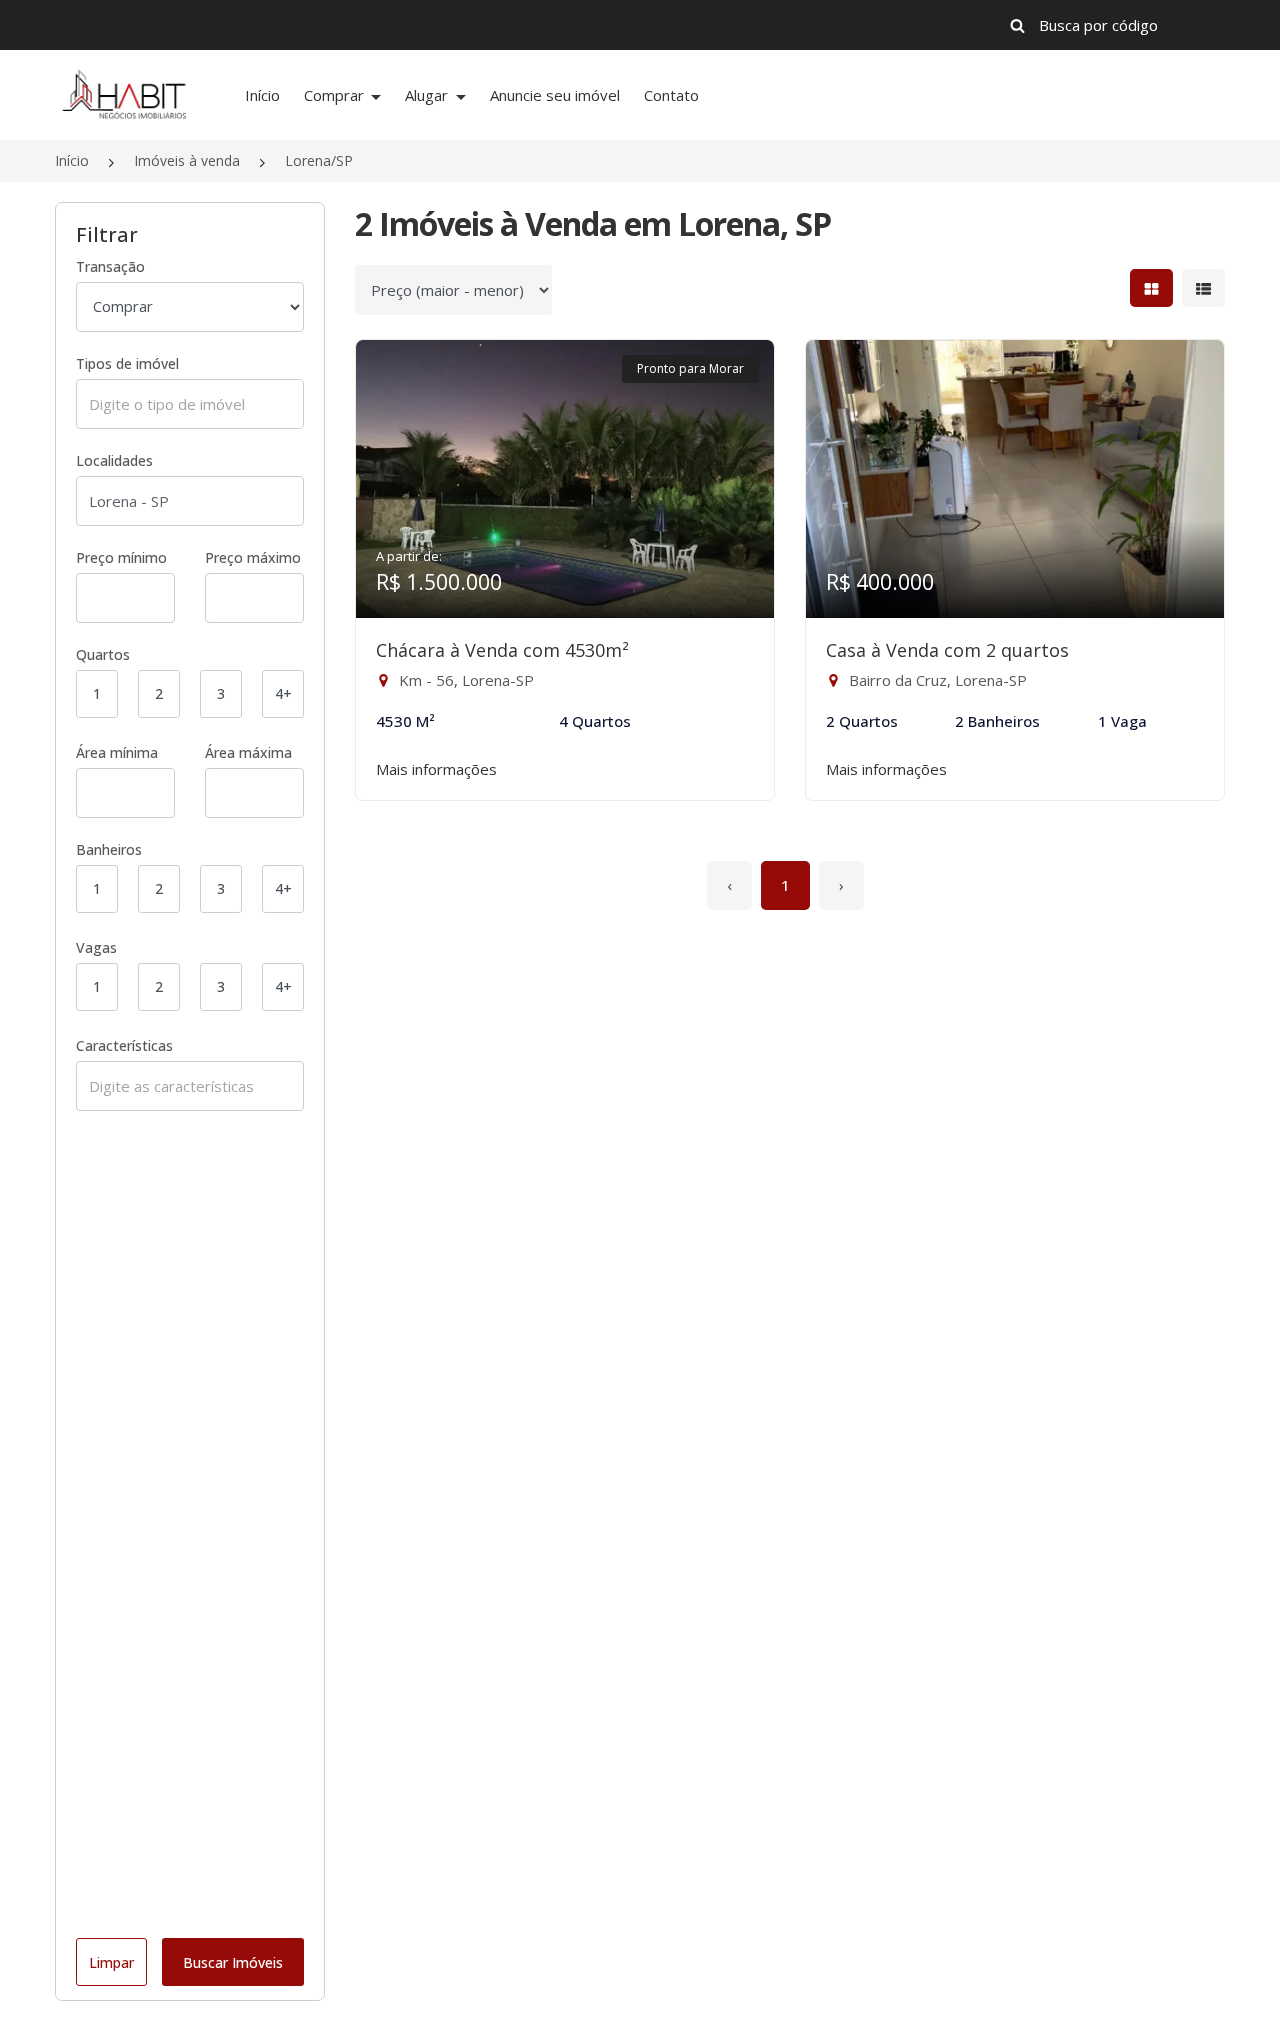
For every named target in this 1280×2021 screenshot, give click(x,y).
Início (262, 95)
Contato (671, 95)
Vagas (96, 947)
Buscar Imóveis (233, 1962)
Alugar (428, 95)
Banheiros (109, 849)
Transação (110, 266)
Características (124, 1045)
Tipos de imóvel (127, 363)
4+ (283, 693)
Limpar (111, 1962)
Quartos (103, 654)
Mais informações (436, 769)
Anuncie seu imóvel (555, 95)
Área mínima (117, 752)
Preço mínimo (121, 557)
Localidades (114, 460)
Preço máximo (253, 557)
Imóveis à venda (187, 160)
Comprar (336, 95)
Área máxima (248, 752)
